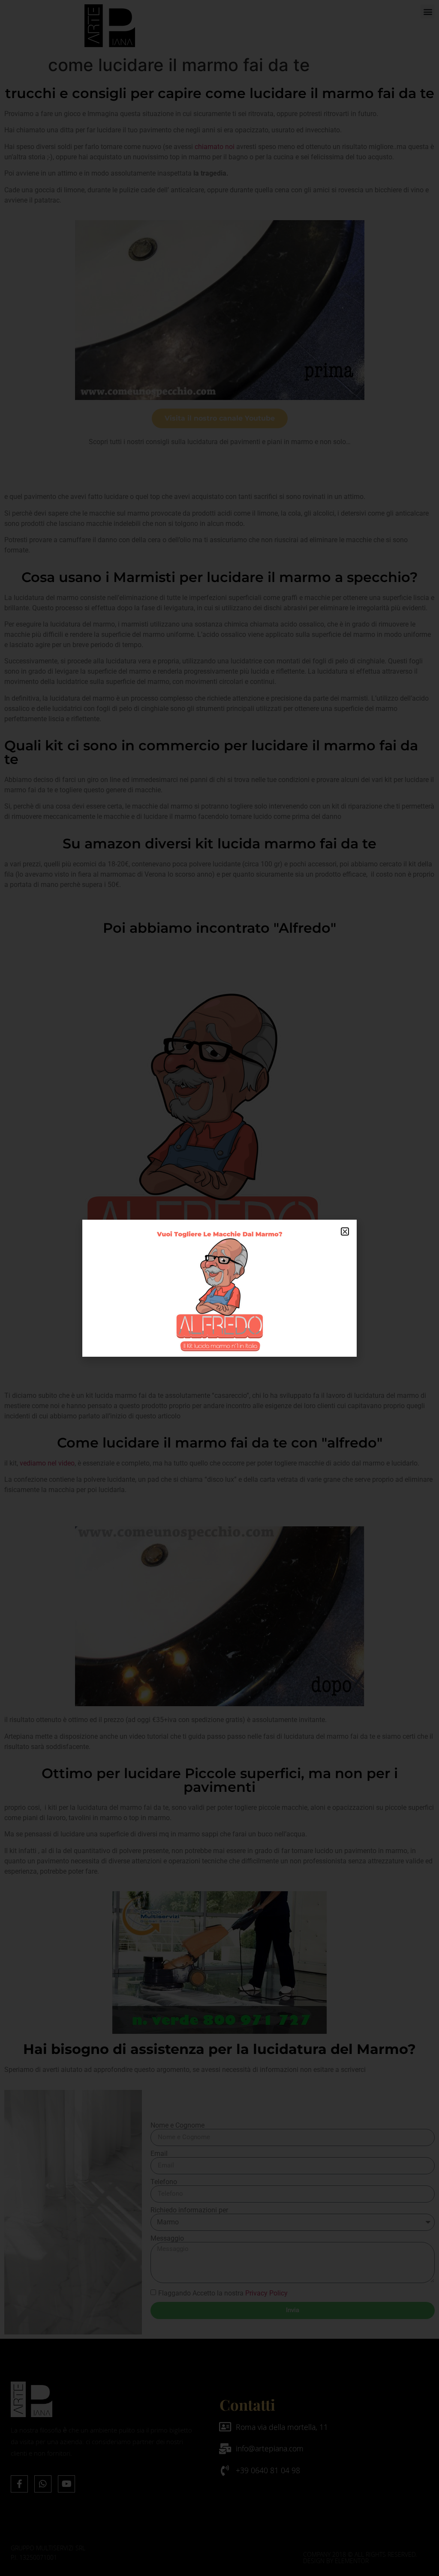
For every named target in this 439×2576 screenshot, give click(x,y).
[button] (345, 1231)
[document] (219, 1288)
